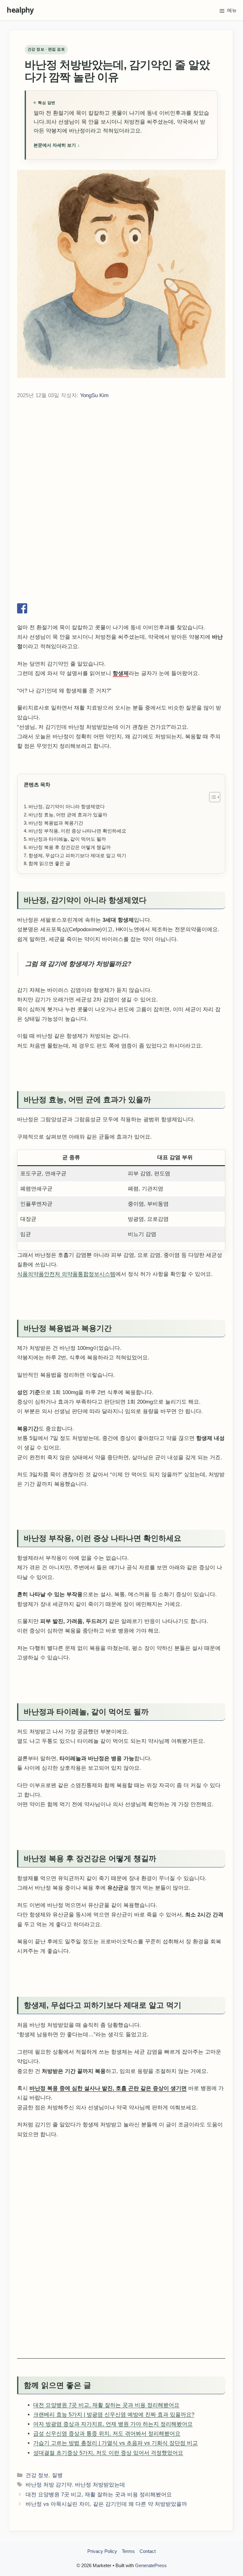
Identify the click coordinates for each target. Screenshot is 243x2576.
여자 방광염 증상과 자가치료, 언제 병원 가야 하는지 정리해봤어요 (113, 2515)
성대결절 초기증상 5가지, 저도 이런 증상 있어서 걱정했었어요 (108, 2544)
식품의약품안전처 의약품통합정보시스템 (66, 1365)
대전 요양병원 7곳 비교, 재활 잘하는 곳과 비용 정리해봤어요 (106, 2496)
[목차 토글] (212, 888)
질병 (57, 2566)
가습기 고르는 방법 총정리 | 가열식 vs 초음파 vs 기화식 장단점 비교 (115, 2534)
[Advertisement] (121, 458)
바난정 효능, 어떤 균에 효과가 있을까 (68, 906)
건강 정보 (37, 2566)
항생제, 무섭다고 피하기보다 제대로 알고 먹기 (77, 947)
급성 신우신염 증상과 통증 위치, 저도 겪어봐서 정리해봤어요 (107, 2525)
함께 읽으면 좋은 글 (49, 954)
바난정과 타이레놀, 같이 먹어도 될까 (67, 930)
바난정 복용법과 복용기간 (56, 914)
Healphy (30, 10)
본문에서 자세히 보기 (57, 145)
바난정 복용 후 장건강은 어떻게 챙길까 (70, 938)
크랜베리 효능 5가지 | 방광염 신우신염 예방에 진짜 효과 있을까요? (114, 2506)
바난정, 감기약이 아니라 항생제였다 (67, 898)
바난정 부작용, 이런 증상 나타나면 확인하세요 (77, 922)
